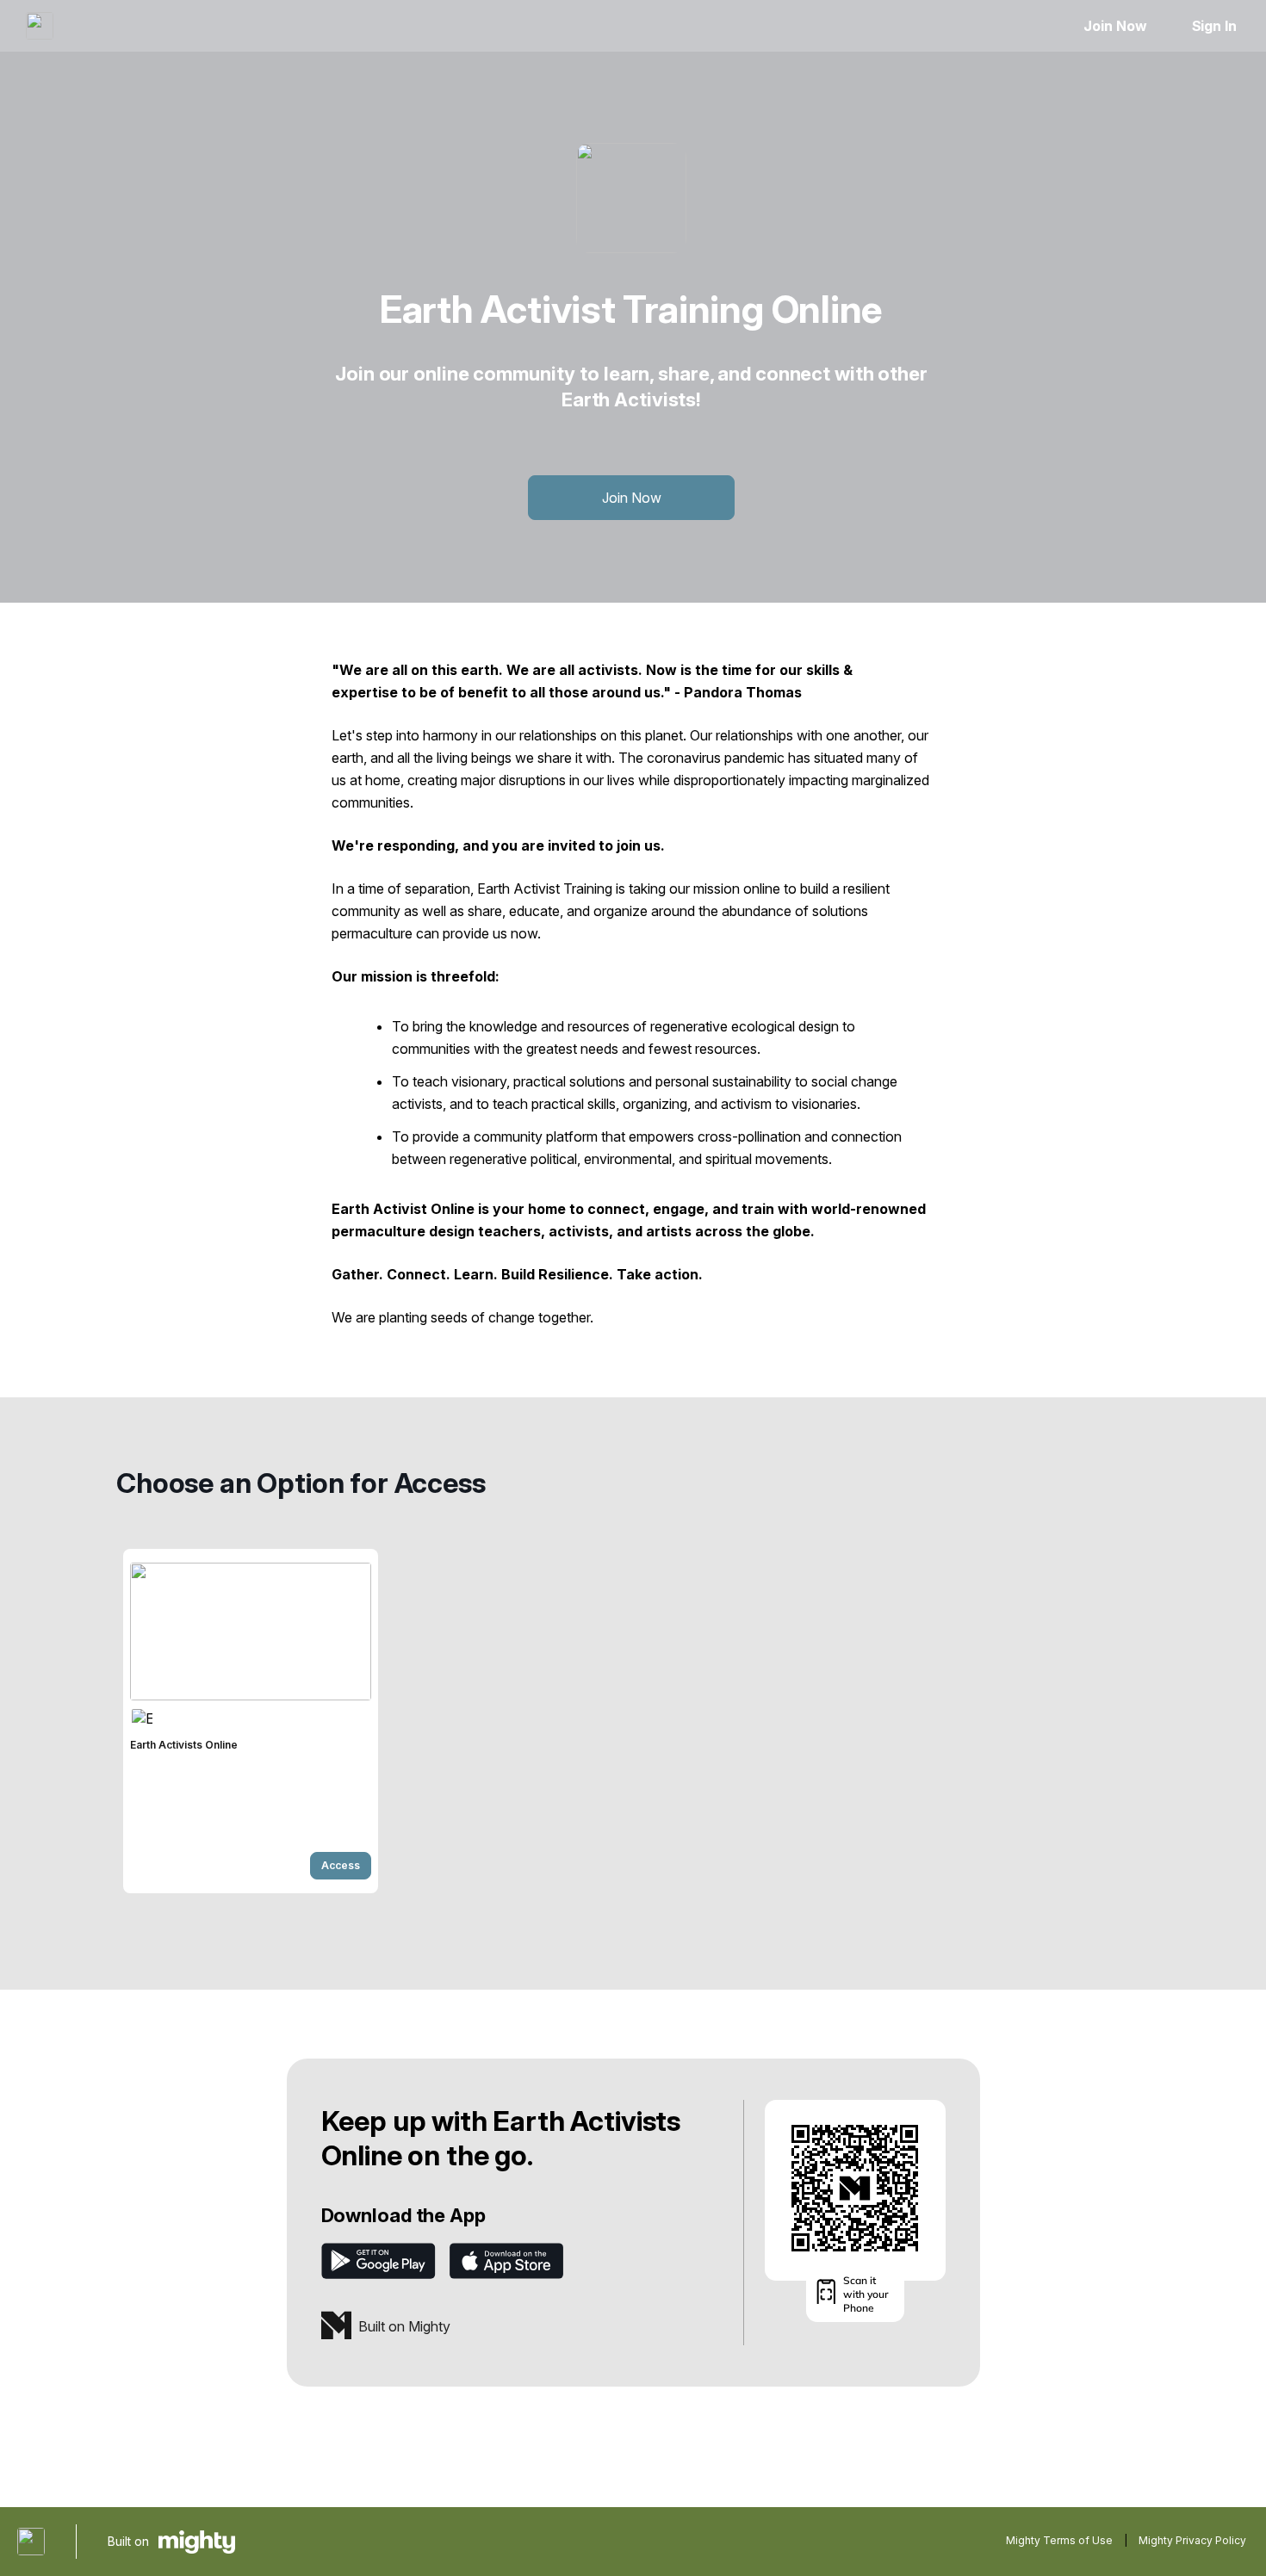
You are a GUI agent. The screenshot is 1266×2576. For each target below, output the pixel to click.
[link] (251, 1721)
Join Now (1115, 26)
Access (341, 1865)
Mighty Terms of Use (1059, 2540)
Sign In (1214, 26)
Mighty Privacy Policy (1192, 2540)
